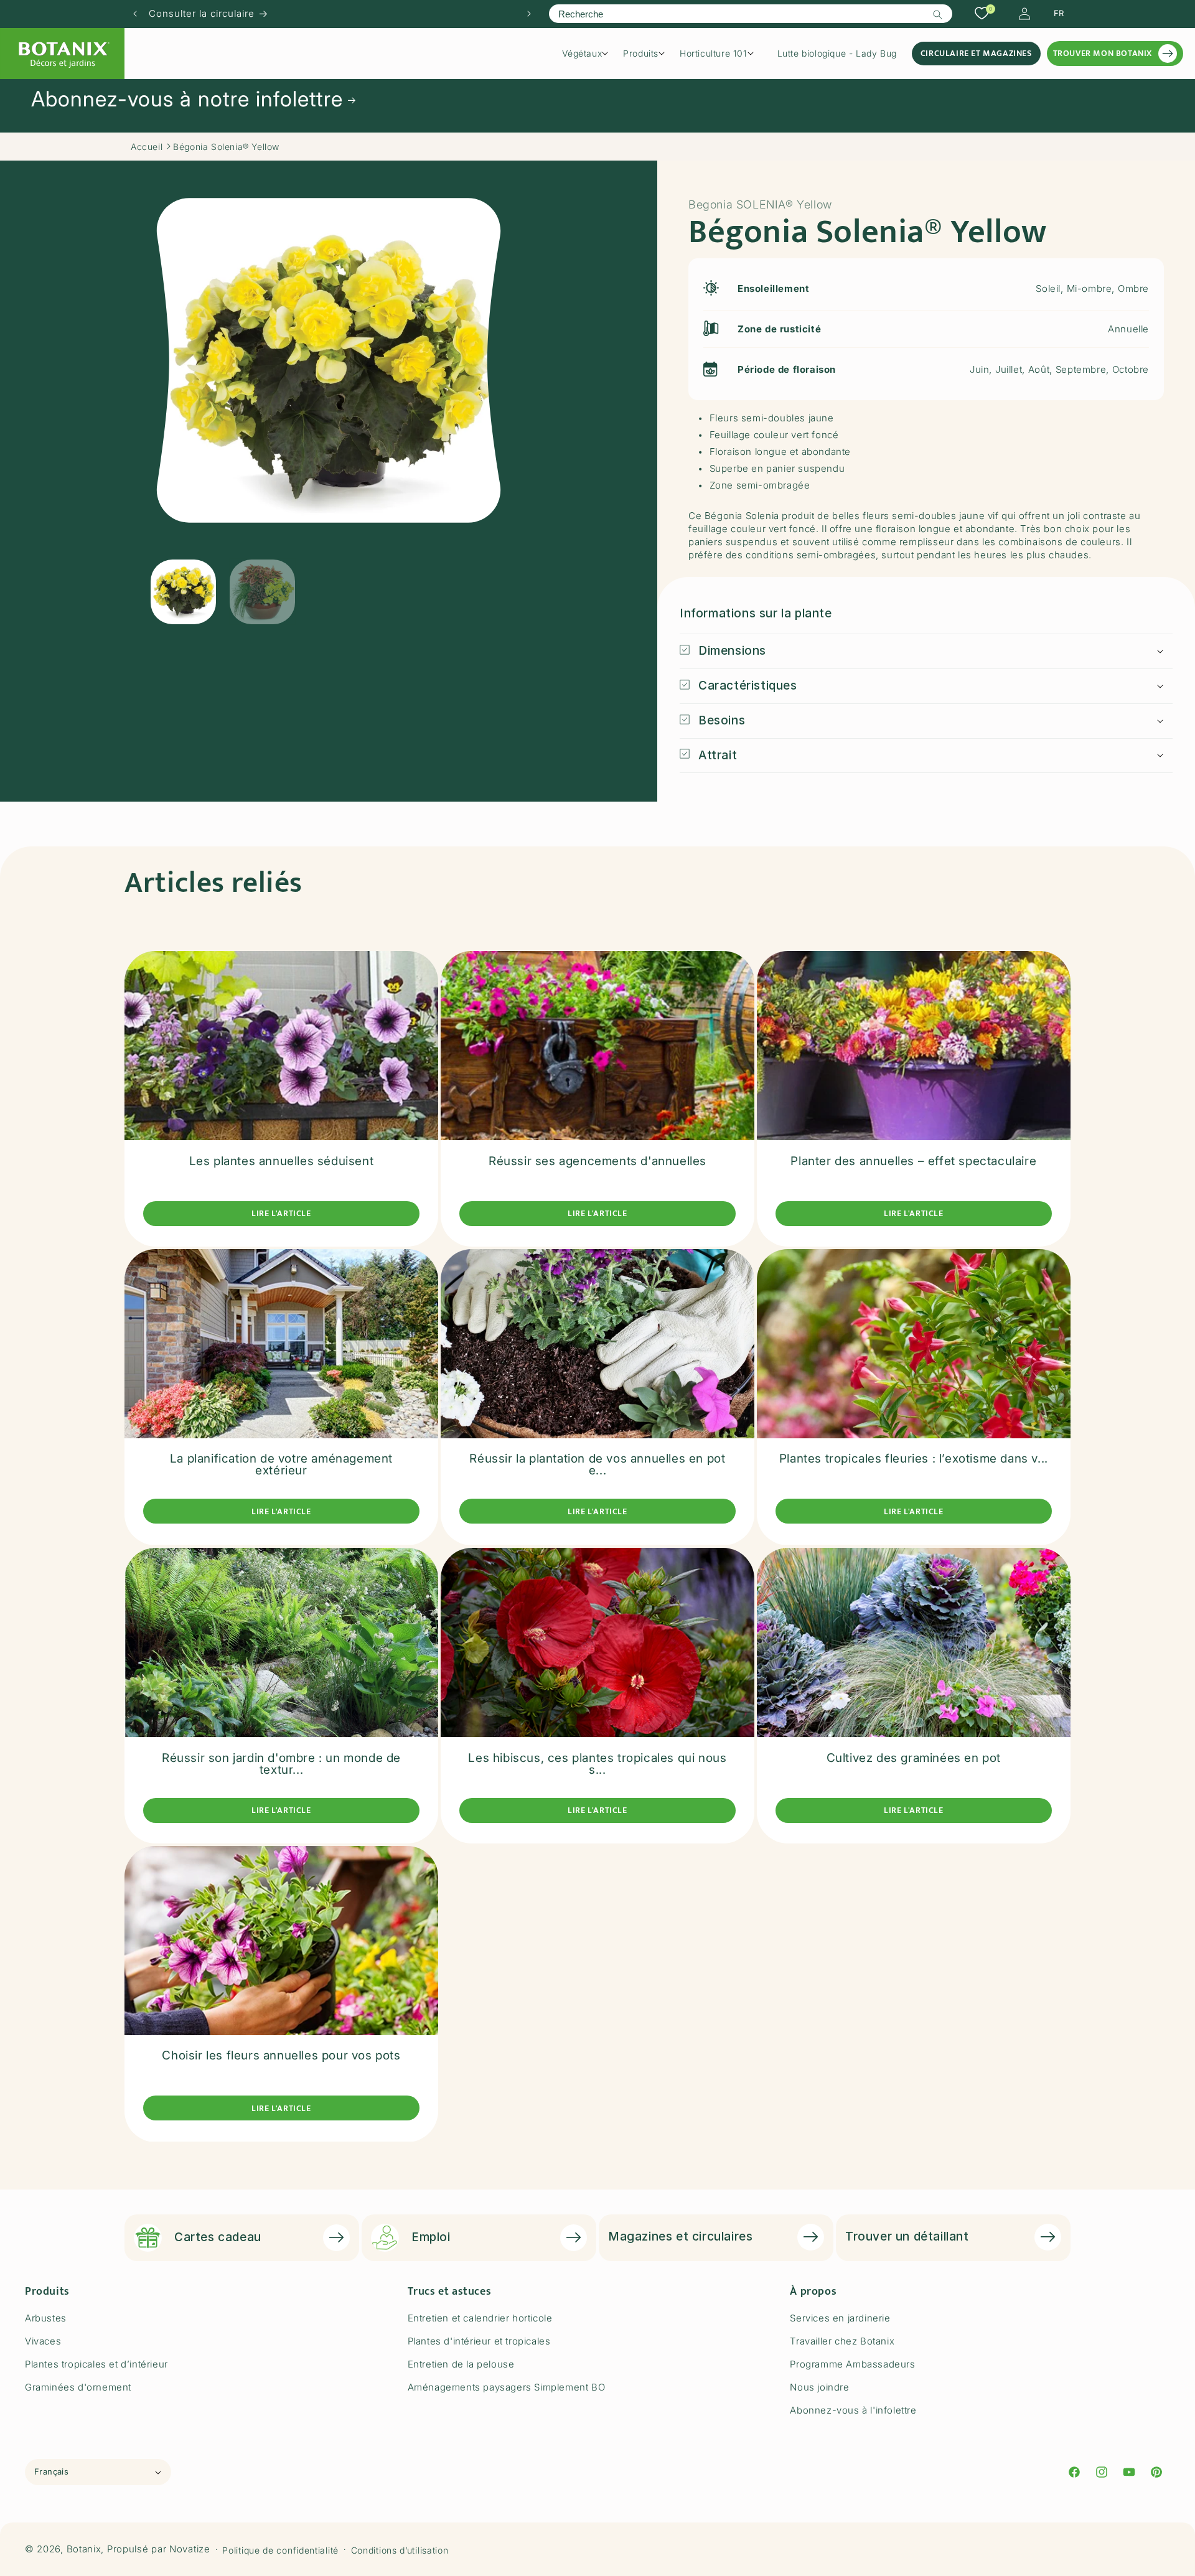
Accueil (147, 147)
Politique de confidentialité (280, 2550)
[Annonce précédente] (135, 14)
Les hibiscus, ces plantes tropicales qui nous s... (597, 1763)
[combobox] (750, 14)
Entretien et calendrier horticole (480, 2318)
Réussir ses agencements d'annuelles (597, 1160)
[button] (589, 54)
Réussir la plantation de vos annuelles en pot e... (597, 1465)
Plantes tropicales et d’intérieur (96, 2364)
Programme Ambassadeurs (852, 2364)
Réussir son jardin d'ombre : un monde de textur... (281, 1763)
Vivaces (43, 2341)
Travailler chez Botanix (842, 2341)
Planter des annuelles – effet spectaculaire (913, 1160)
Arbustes (46, 2318)
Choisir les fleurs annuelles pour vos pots (281, 2056)
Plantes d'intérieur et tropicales (479, 2341)
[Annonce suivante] (529, 14)
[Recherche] (938, 14)
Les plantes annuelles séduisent (282, 1160)
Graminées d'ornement (78, 2387)
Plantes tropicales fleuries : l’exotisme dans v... (914, 1459)
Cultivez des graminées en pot (914, 1757)
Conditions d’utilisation (400, 2550)
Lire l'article (281, 1213)
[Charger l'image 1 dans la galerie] (183, 592)
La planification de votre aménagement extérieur (281, 1465)
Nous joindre (819, 2387)
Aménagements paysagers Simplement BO (507, 2387)
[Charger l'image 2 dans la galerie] (262, 592)
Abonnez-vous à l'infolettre (853, 2410)
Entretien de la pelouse (461, 2364)
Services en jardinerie (840, 2318)
